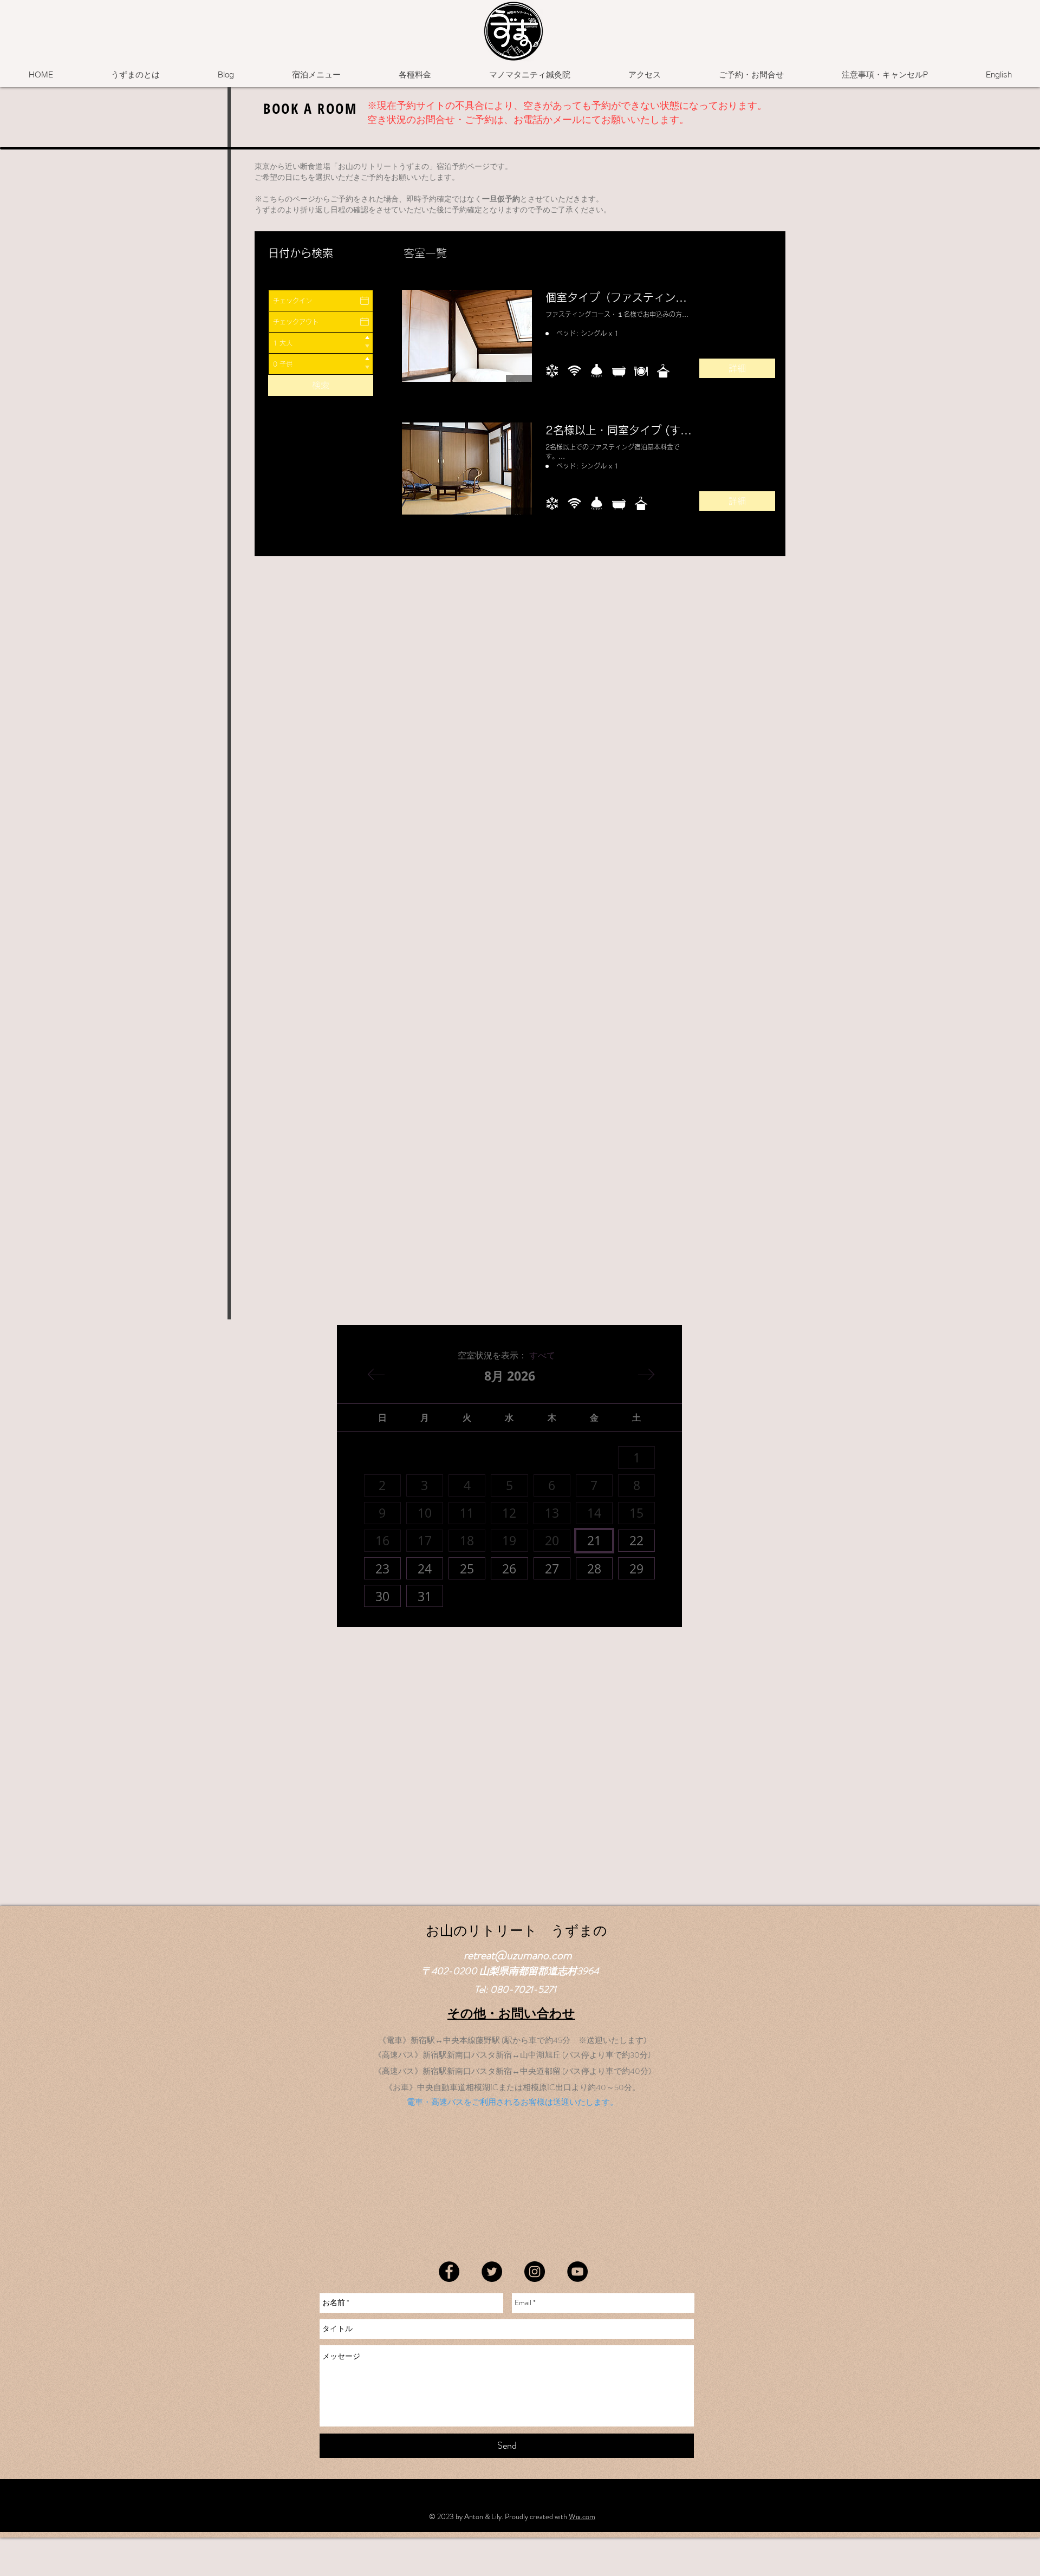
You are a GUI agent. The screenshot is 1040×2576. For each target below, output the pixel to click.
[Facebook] (449, 2272)
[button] (316, 75)
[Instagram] (535, 2272)
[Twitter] (492, 2272)
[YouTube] (577, 2272)
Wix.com (582, 2516)
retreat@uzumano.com (518, 1955)
